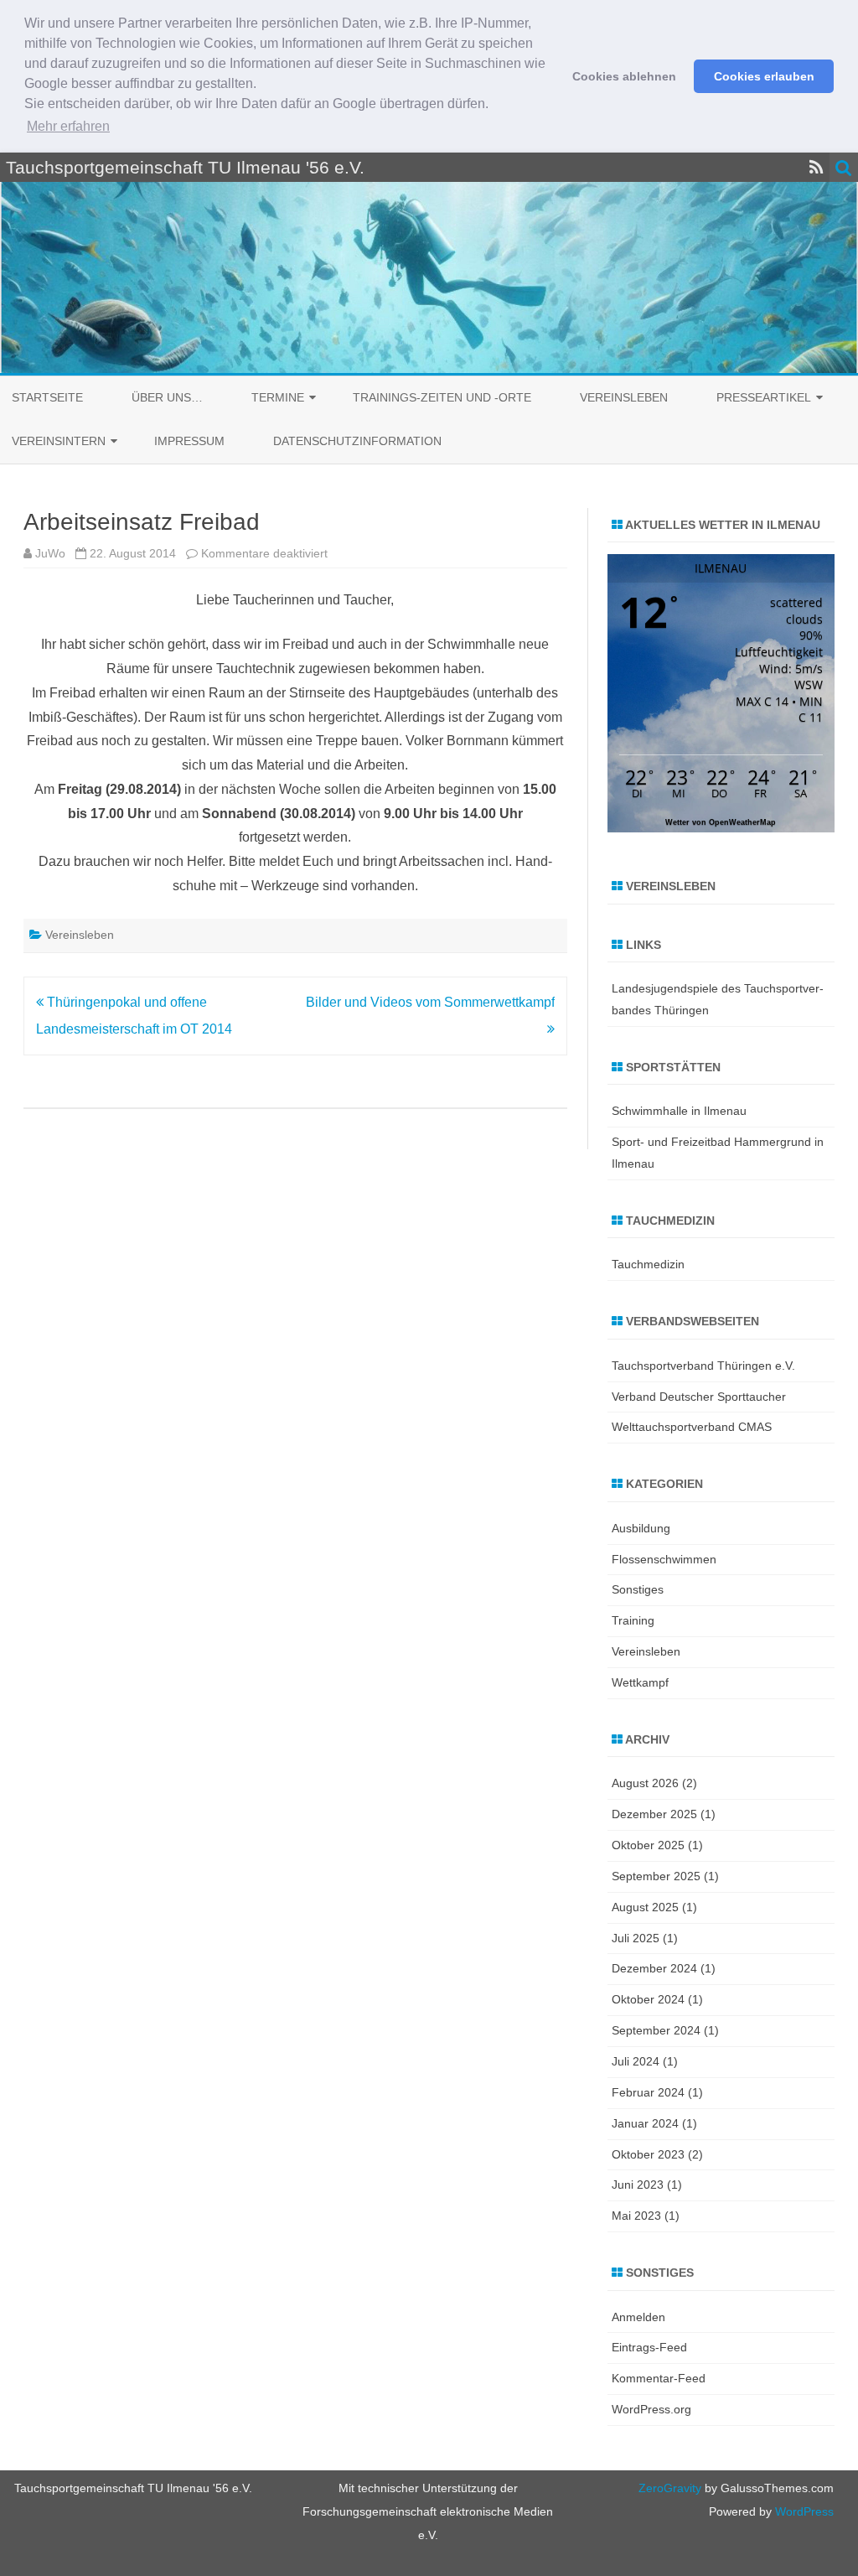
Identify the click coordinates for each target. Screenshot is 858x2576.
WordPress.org (651, 2409)
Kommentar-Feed (659, 2378)
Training (633, 1620)
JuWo (50, 553)
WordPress (803, 2511)
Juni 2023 (638, 2185)
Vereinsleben (624, 397)
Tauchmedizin (648, 1264)
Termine (278, 397)
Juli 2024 (636, 2061)
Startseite (47, 397)
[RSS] (817, 167)
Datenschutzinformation (357, 441)
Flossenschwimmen (664, 1559)
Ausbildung (641, 1528)
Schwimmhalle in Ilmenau (679, 1111)
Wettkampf (640, 1682)
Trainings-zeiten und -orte (442, 397)
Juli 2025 (636, 1938)
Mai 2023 (636, 2216)
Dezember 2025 (654, 1814)
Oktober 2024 (648, 1999)
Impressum (189, 441)
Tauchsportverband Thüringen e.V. (703, 1366)
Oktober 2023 (648, 2154)
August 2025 (645, 1907)
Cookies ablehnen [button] (624, 76)
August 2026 (645, 1783)
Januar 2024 (645, 2123)
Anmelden (638, 2317)
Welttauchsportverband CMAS (692, 1427)
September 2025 (656, 1876)
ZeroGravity (670, 2488)
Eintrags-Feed (649, 2347)
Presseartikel (764, 397)
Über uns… (167, 397)
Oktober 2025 (648, 1845)
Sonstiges (638, 1589)
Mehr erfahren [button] (68, 126)
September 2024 (656, 2030)
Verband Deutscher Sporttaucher (699, 1397)
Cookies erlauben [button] (764, 76)
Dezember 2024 (654, 1968)
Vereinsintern (59, 441)
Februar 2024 (648, 2092)
